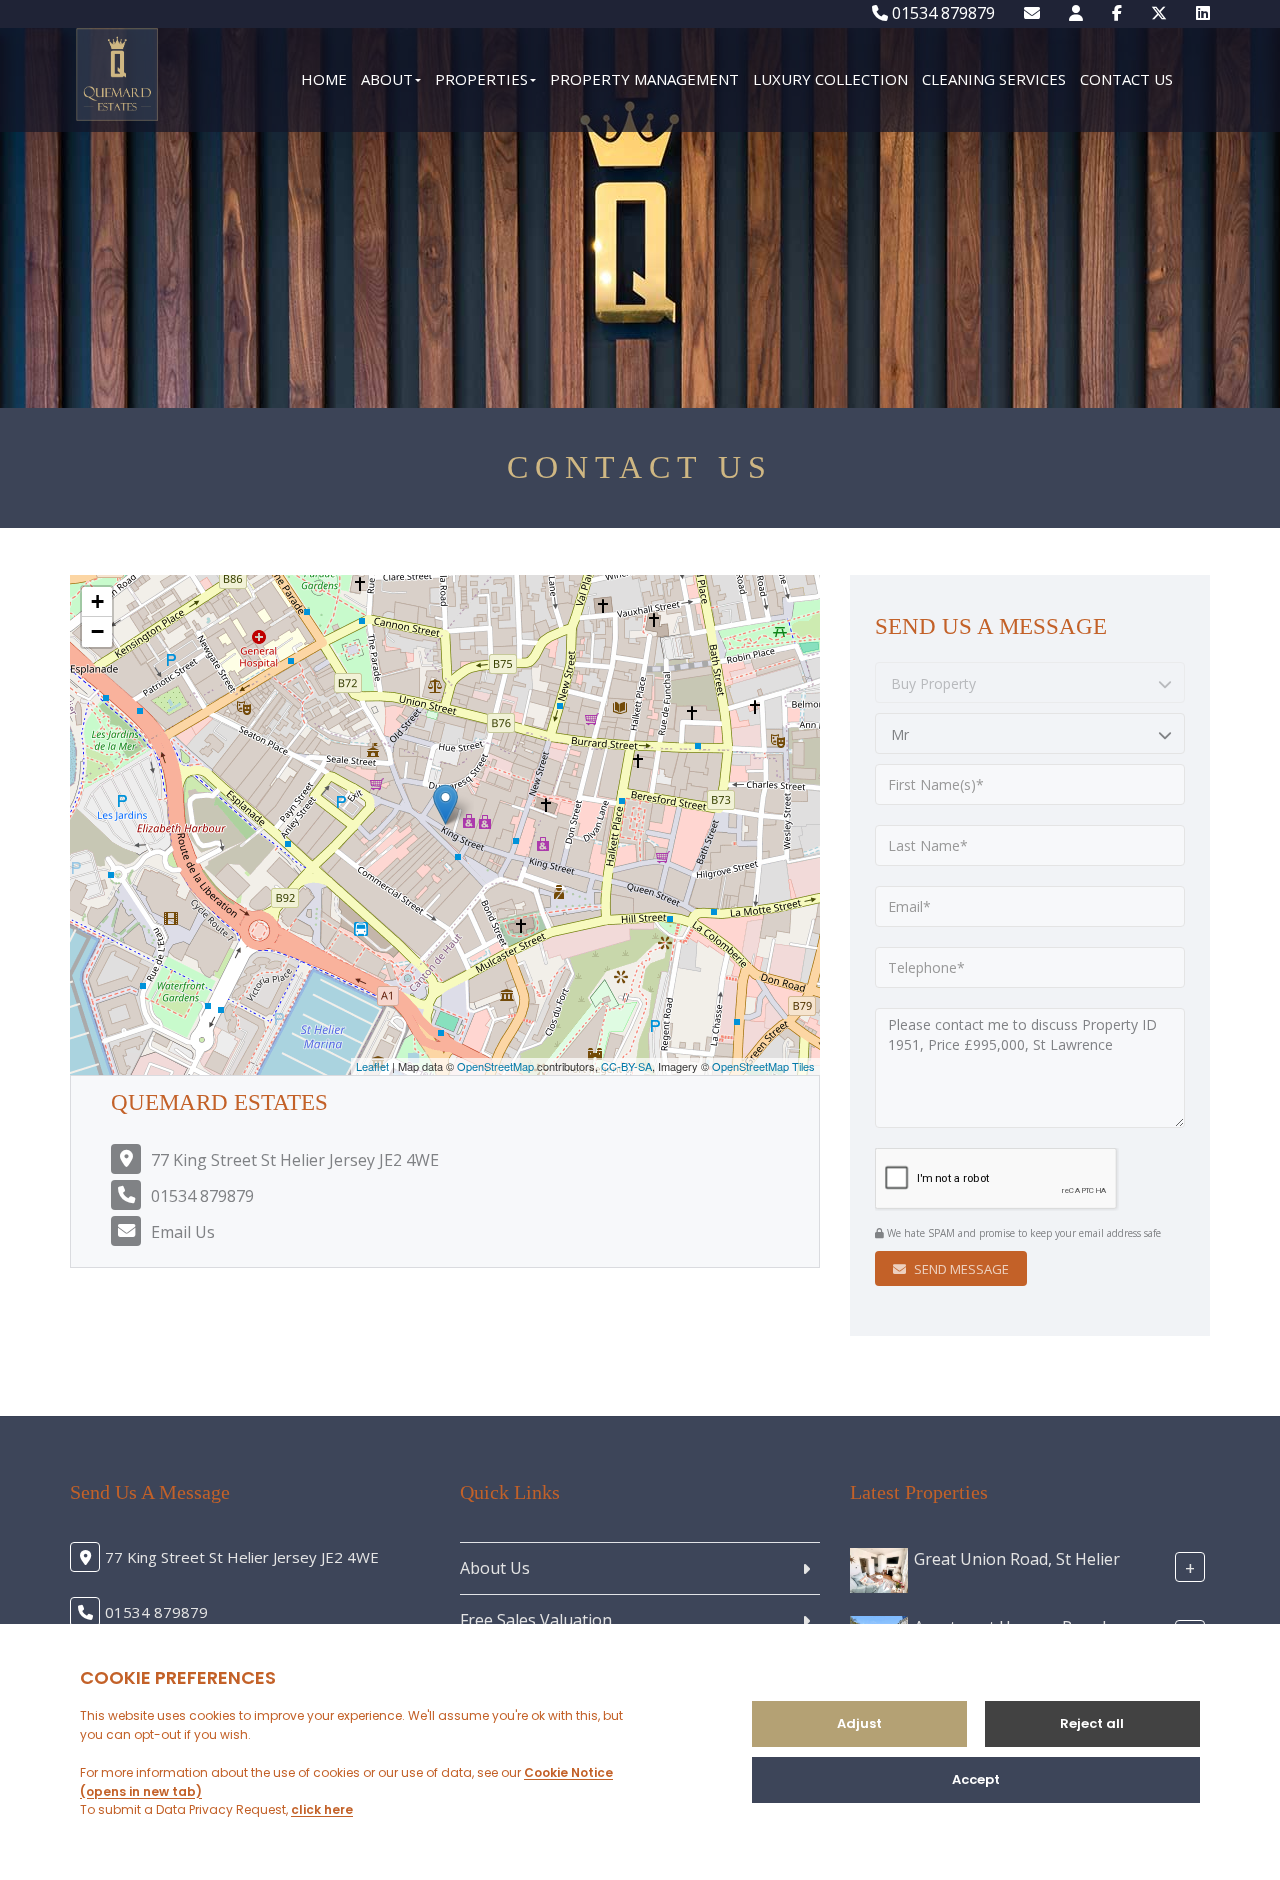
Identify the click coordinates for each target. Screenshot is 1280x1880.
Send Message (960, 1269)
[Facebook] (1117, 13)
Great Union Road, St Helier (1017, 1558)
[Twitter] (1159, 13)
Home (324, 79)
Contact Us (1126, 79)
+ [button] (97, 601)
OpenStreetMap (495, 1066)
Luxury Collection (830, 79)
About (387, 79)
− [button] (97, 631)
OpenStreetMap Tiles (763, 1066)
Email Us (183, 1232)
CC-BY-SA (626, 1066)
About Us (495, 1568)
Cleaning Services (994, 79)
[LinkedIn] (1203, 13)
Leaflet (372, 1066)
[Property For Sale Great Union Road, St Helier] (879, 1569)
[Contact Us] (1076, 13)
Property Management (644, 79)
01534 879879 (941, 13)
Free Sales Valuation (536, 1620)
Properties (481, 79)
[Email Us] (1032, 13)
